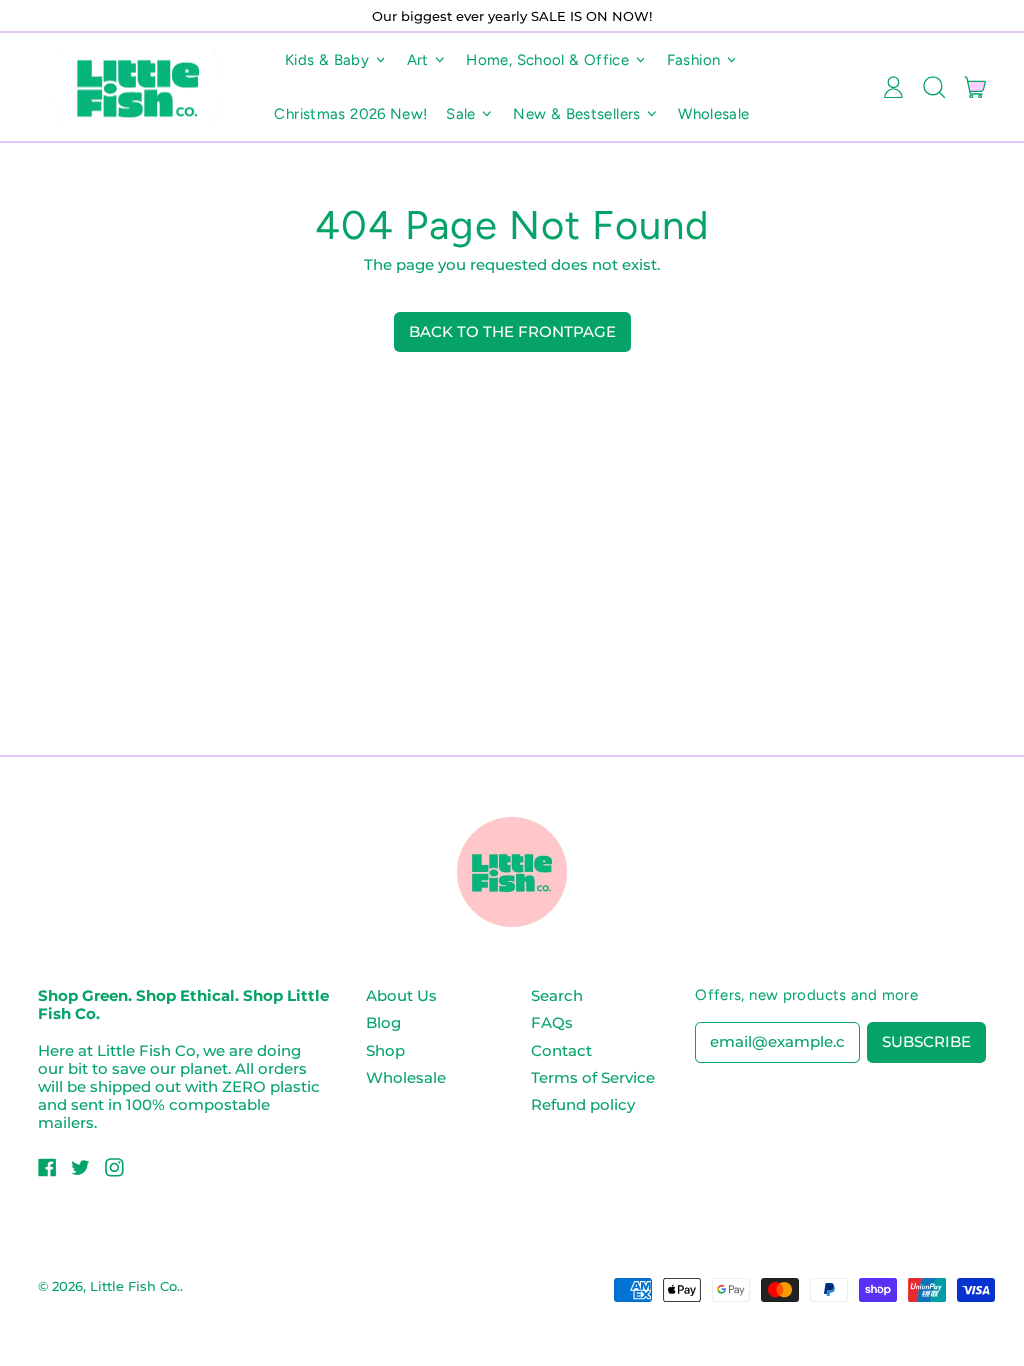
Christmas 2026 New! (350, 114)
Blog (383, 1022)
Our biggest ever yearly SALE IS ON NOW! (512, 16)
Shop (385, 1050)
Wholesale (713, 114)
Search (557, 995)
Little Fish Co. (135, 1286)
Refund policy (583, 1104)
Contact (561, 1050)
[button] (933, 87)
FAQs (552, 1022)
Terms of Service (593, 1077)
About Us (401, 995)
